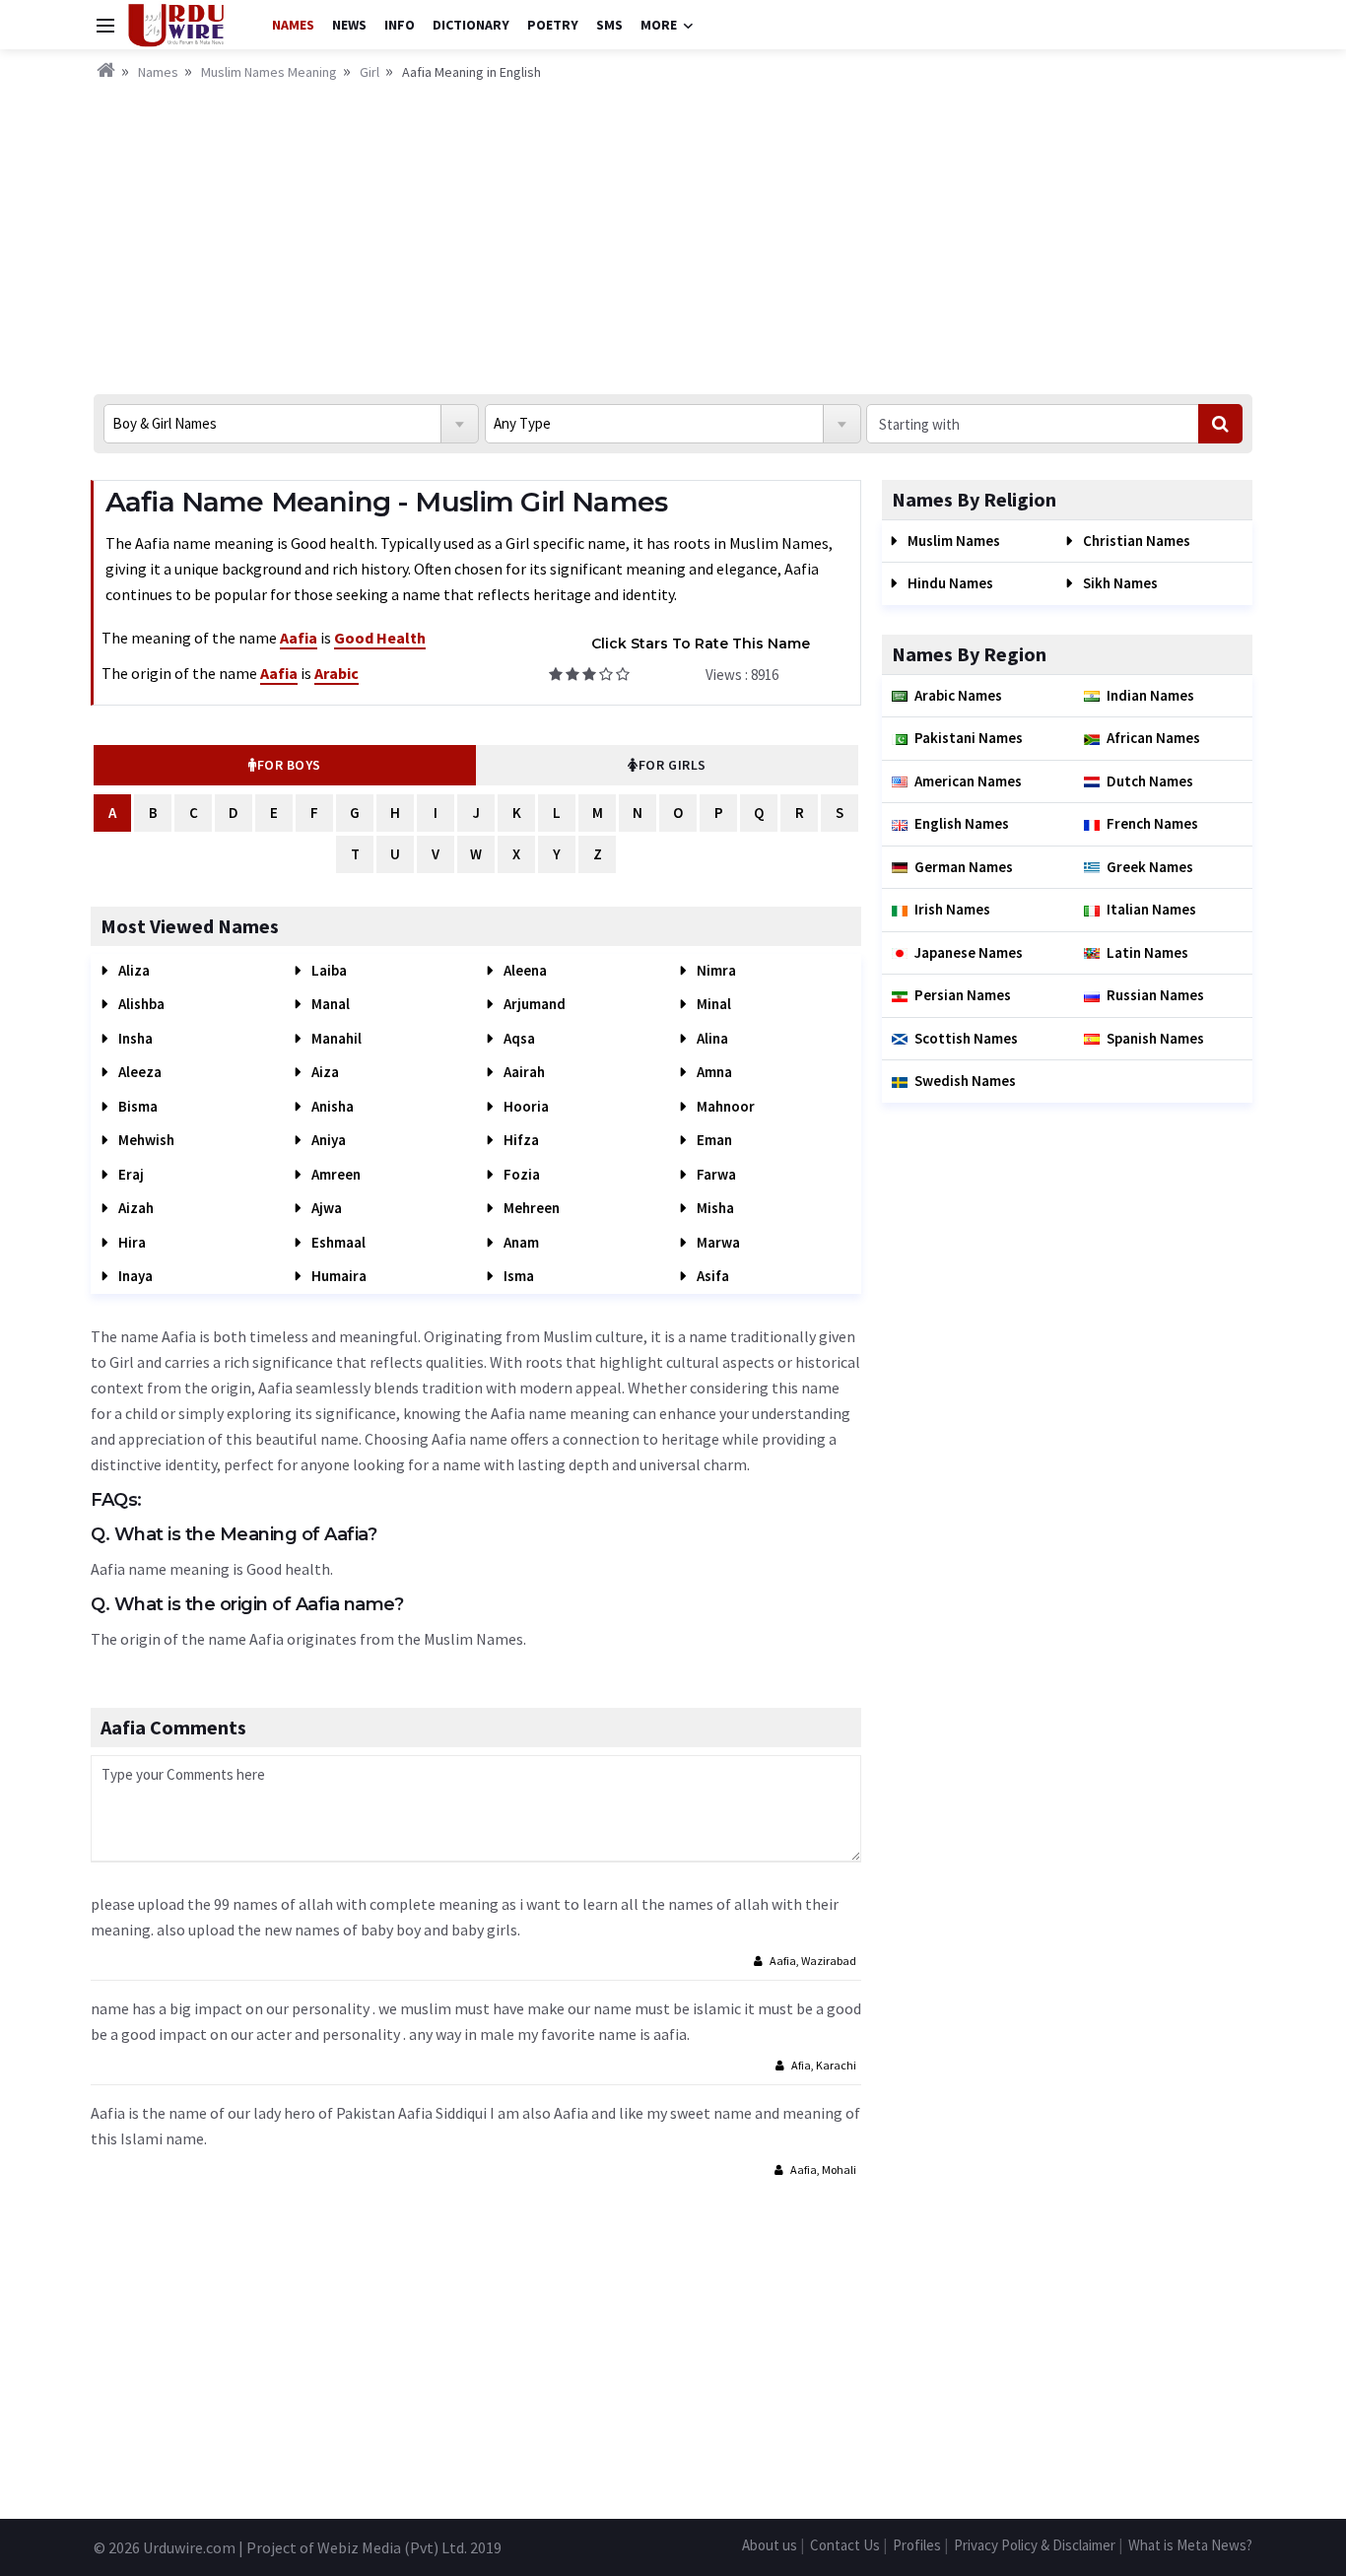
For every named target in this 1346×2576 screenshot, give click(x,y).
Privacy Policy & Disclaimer (1035, 2545)
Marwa (717, 1242)
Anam (520, 1242)
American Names (968, 781)
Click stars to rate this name (701, 644)
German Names (964, 867)
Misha (714, 1208)
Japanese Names (969, 952)
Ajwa (325, 1208)
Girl (370, 72)
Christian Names (1135, 541)
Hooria (525, 1106)
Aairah (523, 1072)
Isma (517, 1276)
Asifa (711, 1276)
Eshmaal (337, 1242)
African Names (1153, 738)
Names (293, 25)
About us (770, 2545)
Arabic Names (958, 695)
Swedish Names (965, 1081)
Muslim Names (952, 541)
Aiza (324, 1072)
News (349, 25)
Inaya (134, 1276)
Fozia (520, 1174)
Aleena (524, 970)
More (659, 25)
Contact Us (845, 2545)
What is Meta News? (1190, 2545)
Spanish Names (1155, 1038)
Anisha (331, 1106)
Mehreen (530, 1208)
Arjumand (533, 1004)
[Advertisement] (673, 232)
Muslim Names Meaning (269, 72)
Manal (329, 1004)
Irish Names (952, 909)
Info (400, 25)
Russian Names (1155, 995)
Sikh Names (1119, 583)
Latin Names (1147, 952)
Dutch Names (1150, 781)
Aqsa (518, 1038)
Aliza (133, 970)
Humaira (337, 1276)
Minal (712, 1004)
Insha (134, 1038)
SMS (609, 25)
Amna (713, 1072)
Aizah (135, 1208)
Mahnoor (724, 1106)
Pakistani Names (969, 738)
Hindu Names (949, 583)
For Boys (289, 765)
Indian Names (1150, 695)
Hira (131, 1242)
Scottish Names (966, 1038)
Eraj (130, 1174)
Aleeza (138, 1072)
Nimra (715, 970)
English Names (962, 823)
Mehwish (145, 1140)
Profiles (917, 2545)
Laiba (328, 970)
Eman (713, 1140)
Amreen (335, 1174)
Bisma (136, 1106)
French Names (1152, 823)
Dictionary (471, 25)
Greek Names (1150, 867)
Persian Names (963, 995)
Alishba (140, 1004)
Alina (711, 1038)
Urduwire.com (189, 2547)
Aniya (327, 1140)
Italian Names (1151, 909)
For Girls (673, 765)
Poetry (553, 25)
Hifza (520, 1140)
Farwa (715, 1174)
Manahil (335, 1038)
